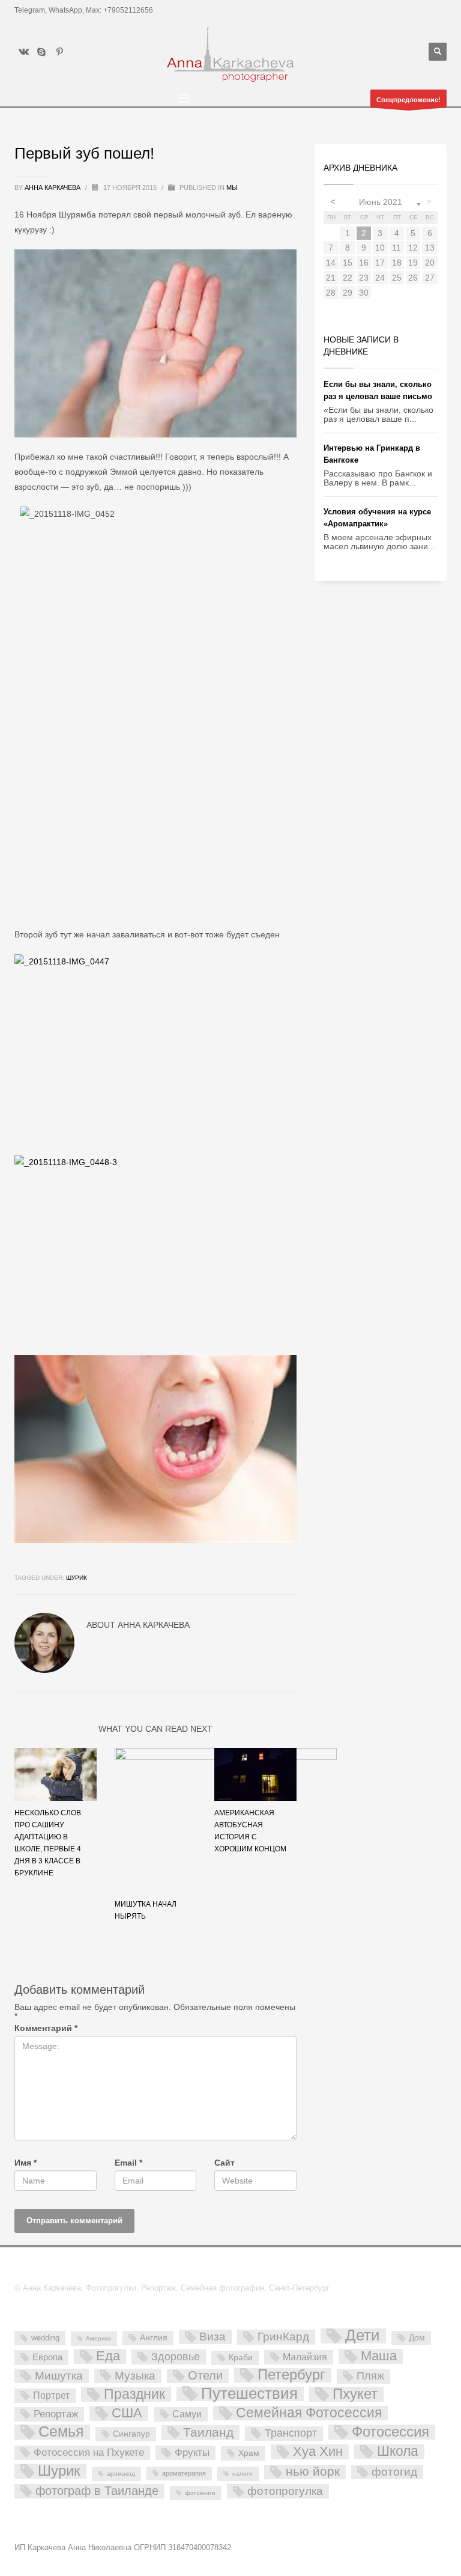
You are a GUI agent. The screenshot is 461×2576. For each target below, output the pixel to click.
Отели (205, 2375)
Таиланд (208, 2432)
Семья (61, 2432)
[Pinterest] (59, 52)
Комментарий (46, 2028)
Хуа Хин (318, 2452)
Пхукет (355, 2394)
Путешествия (249, 2394)
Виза (212, 2337)
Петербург (291, 2375)
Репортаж (56, 2414)
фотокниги (200, 2493)
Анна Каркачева (53, 187)
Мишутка (59, 2376)
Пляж (370, 2376)
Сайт (224, 2163)
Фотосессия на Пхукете (89, 2453)
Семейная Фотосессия (309, 2413)
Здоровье (176, 2356)
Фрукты (192, 2452)
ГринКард (283, 2337)
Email (128, 2163)
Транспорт (291, 2433)
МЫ (232, 187)
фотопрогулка (285, 2491)
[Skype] (41, 52)
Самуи (187, 2414)
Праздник (134, 2395)
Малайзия (305, 2357)
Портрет (51, 2395)
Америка (98, 2338)
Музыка (135, 2376)
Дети (363, 2336)
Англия (154, 2337)
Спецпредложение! (408, 100)
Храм (249, 2453)
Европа (47, 2357)
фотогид (394, 2472)
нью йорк (313, 2472)
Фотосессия (390, 2432)
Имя (26, 2163)
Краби (241, 2357)
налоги (243, 2474)
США (127, 2413)
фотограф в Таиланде (97, 2491)
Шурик (77, 1578)
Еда (108, 2356)
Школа (398, 2452)
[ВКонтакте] (23, 52)
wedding (45, 2338)
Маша (379, 2356)
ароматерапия (184, 2473)
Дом (417, 2337)
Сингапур (131, 2434)
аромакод (121, 2474)
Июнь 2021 (381, 202)
